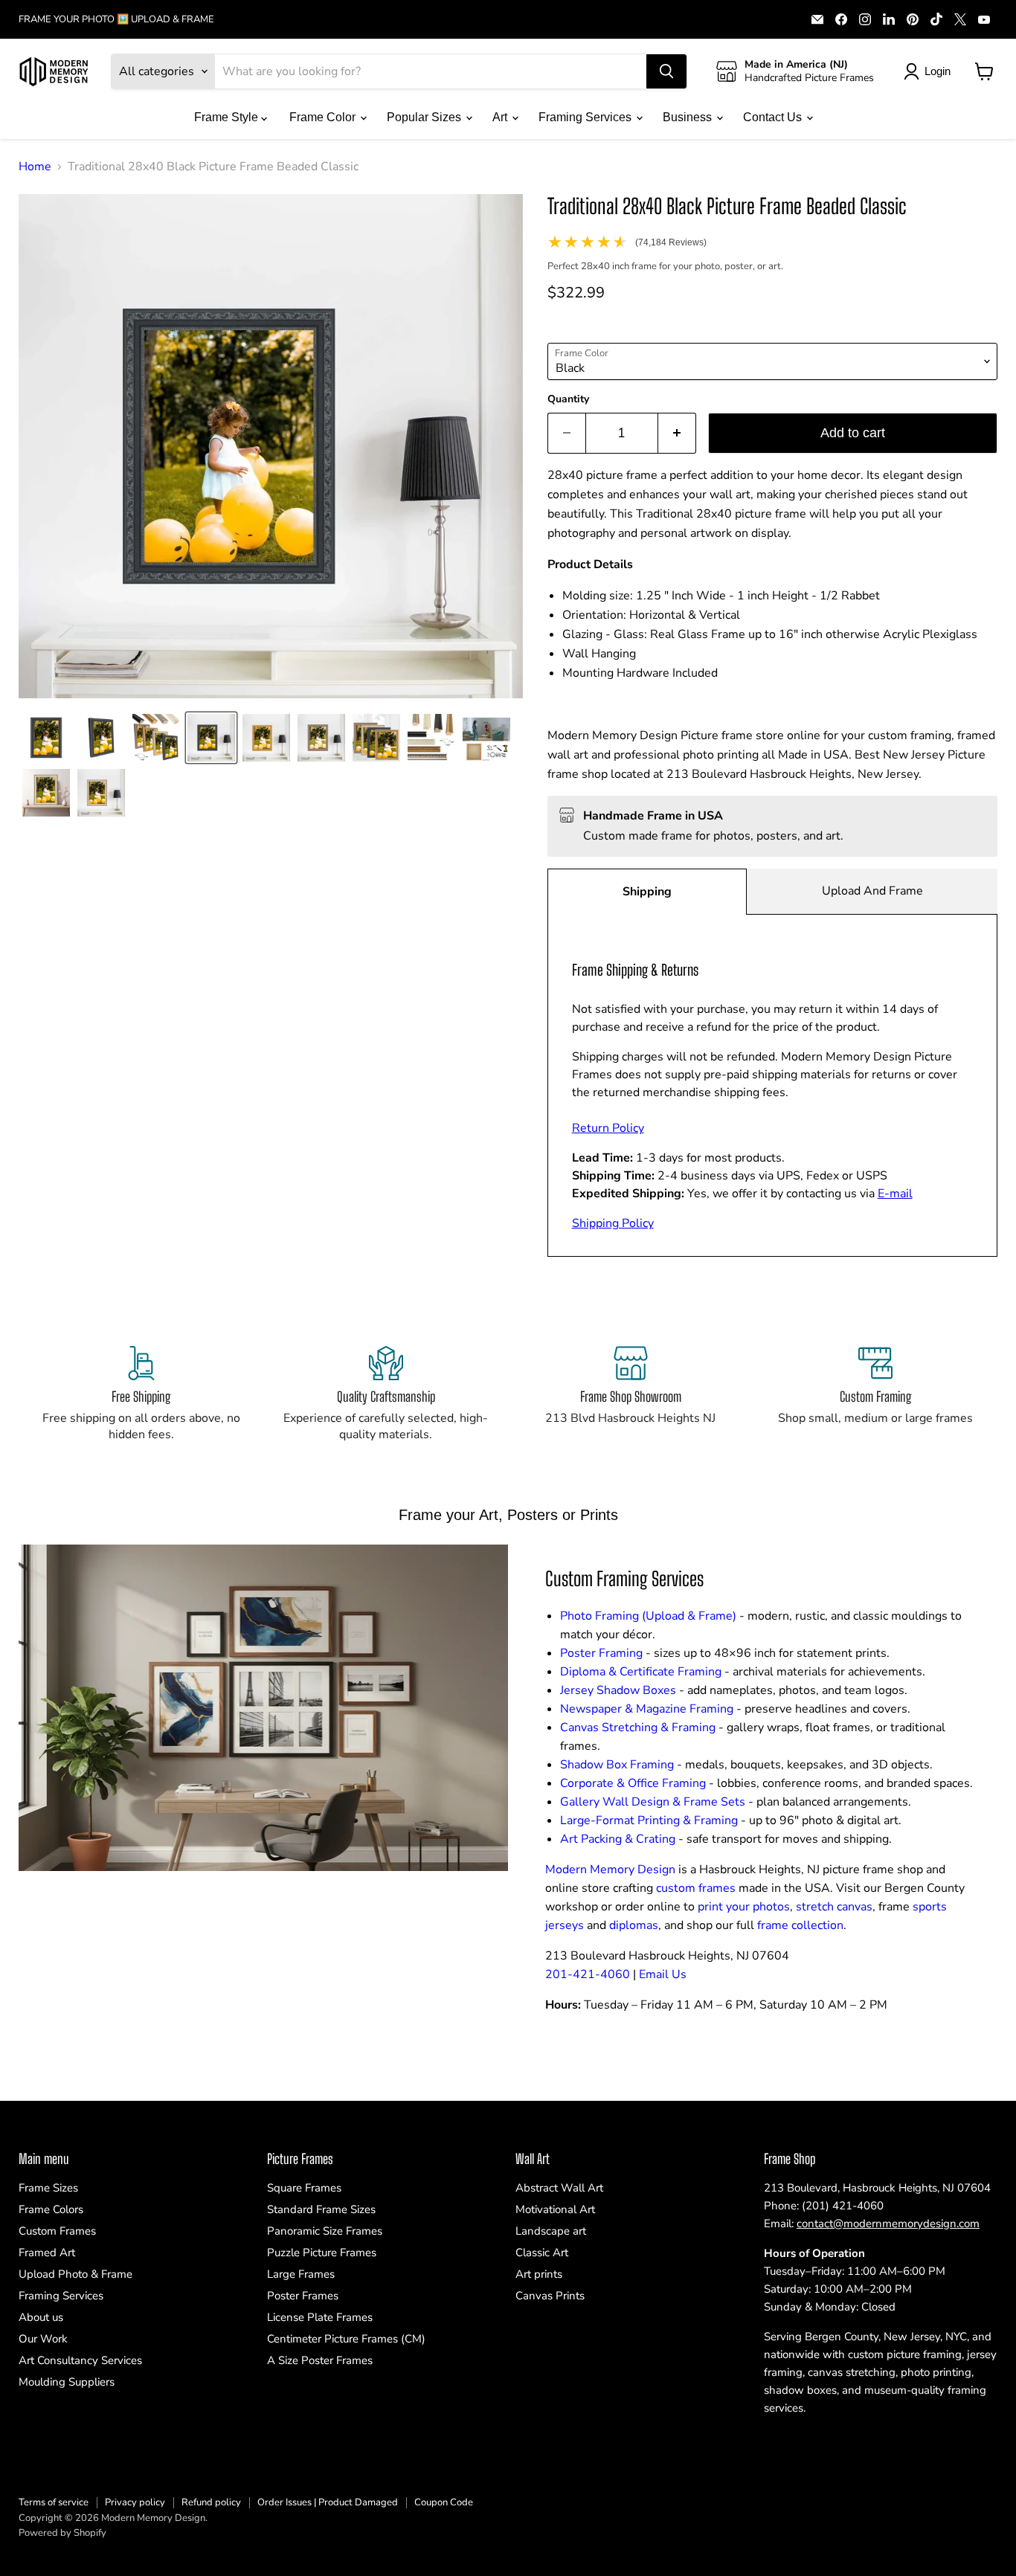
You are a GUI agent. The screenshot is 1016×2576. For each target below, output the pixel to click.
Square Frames (304, 2188)
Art (501, 117)
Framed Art (47, 2253)
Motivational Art (555, 2209)
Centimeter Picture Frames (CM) (346, 2339)
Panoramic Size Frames (325, 2231)
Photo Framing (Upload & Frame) (648, 1616)
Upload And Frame (872, 891)
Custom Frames (57, 2231)
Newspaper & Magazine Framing (647, 1709)
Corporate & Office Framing (633, 1783)
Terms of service (54, 2502)
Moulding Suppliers (67, 2382)
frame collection (800, 1925)
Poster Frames (303, 2296)
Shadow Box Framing (617, 1765)
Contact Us (774, 117)
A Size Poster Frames (320, 2360)
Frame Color (324, 117)
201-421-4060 (588, 1974)
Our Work (43, 2339)
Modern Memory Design (610, 1870)
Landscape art (551, 2231)
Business (689, 117)
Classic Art (542, 2253)
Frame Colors (51, 2209)
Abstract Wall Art (559, 2188)
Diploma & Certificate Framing (641, 1672)
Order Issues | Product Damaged (328, 2502)
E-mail (895, 1194)
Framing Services (586, 117)
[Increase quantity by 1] (677, 433)
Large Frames (301, 2274)
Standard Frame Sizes (321, 2209)
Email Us (663, 1974)
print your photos (744, 1907)
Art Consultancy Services (80, 2360)
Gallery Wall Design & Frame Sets (653, 1802)
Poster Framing (601, 1653)
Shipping (647, 892)
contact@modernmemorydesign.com (888, 2224)
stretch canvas (834, 1907)
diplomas (634, 1925)
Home (35, 167)
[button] (46, 738)
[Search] (666, 71)
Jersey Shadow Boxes (618, 1690)
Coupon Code (444, 2502)
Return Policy (608, 1128)
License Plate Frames (320, 2317)
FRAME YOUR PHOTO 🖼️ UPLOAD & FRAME (116, 20)
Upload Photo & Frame (75, 2274)
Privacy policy (135, 2502)
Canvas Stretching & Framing (638, 1727)
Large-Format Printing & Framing (649, 1820)
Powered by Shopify (62, 2533)
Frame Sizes (48, 2188)
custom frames (696, 1888)
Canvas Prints (550, 2296)
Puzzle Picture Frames (322, 2253)
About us (41, 2317)
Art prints (539, 2274)
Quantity (568, 399)
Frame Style (228, 117)
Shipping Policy (613, 1223)
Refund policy (211, 2502)
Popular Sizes (425, 117)
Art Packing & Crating (618, 1839)
